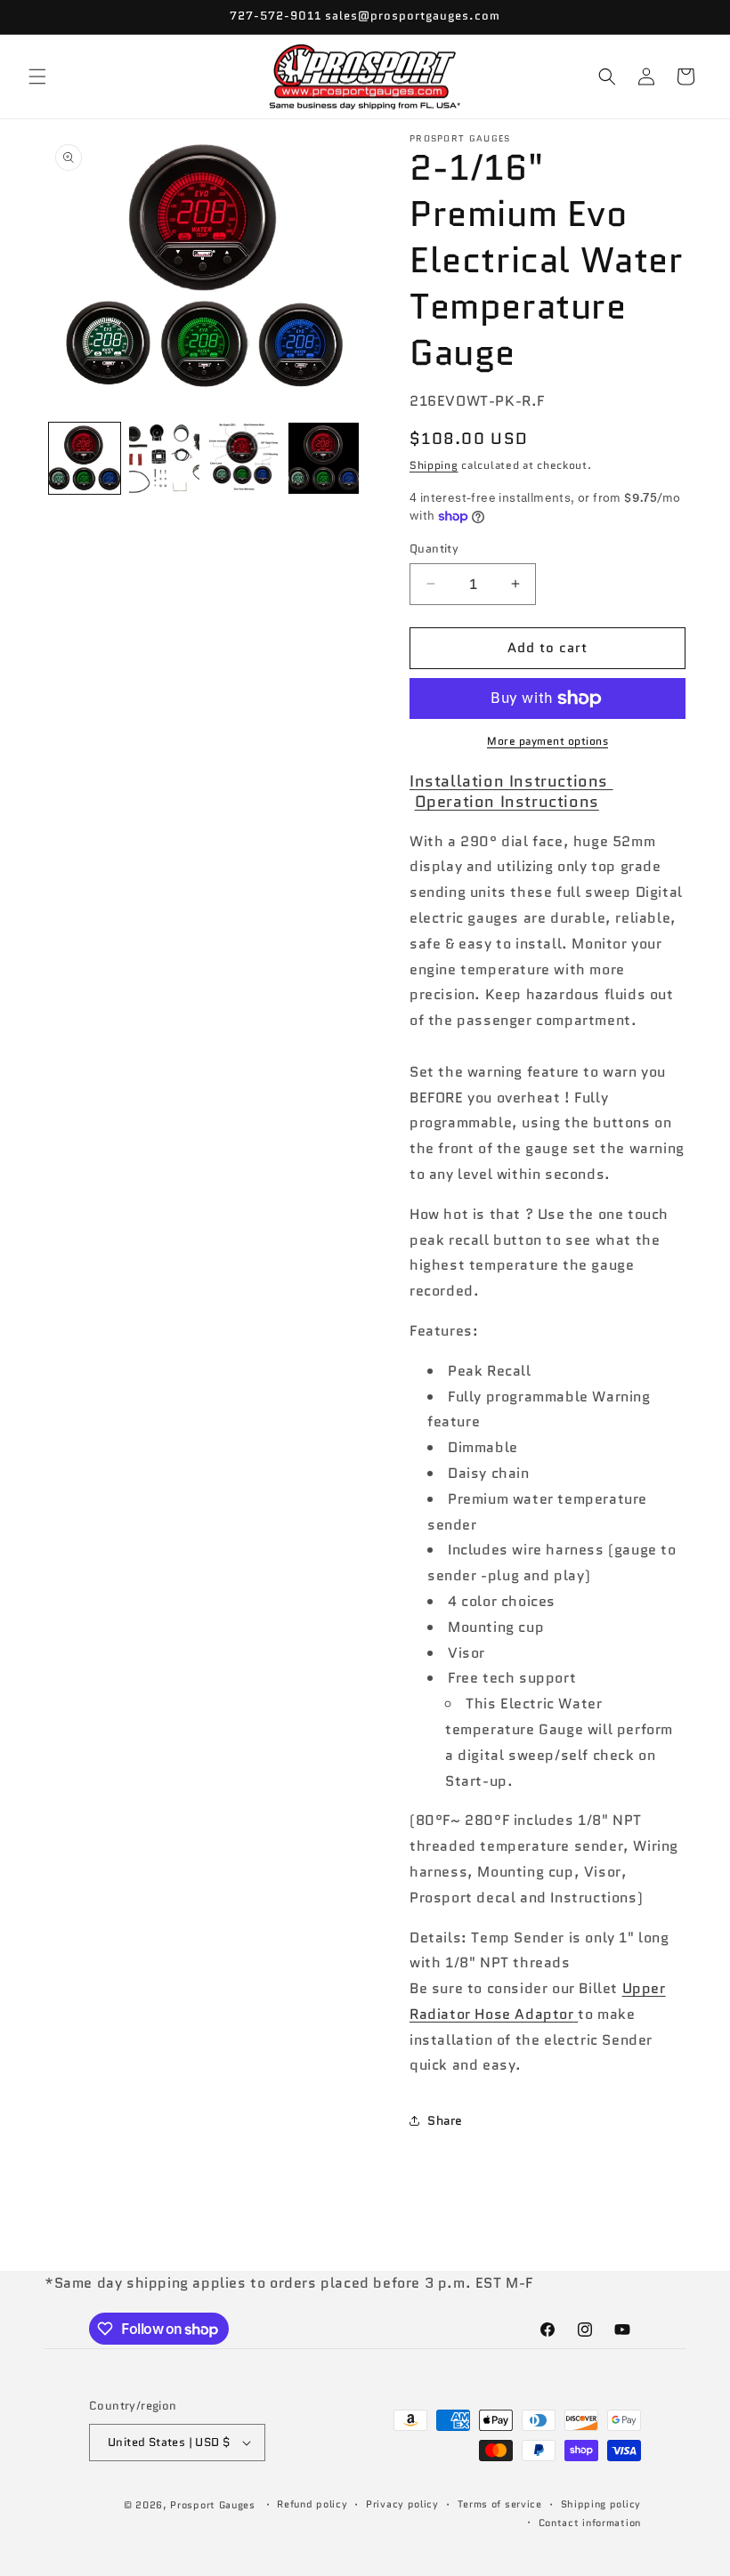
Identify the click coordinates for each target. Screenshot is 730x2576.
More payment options (547, 741)
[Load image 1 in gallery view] (85, 458)
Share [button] (445, 2120)
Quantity (434, 549)
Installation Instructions (511, 781)
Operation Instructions (507, 802)
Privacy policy (402, 2504)
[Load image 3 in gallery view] (244, 458)
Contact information (590, 2523)
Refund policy (312, 2504)
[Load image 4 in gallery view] (324, 458)
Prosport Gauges (213, 2505)
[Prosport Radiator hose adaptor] (576, 2014)
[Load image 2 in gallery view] (165, 458)
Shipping (434, 465)
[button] (37, 77)
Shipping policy (601, 2504)
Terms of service (500, 2504)
